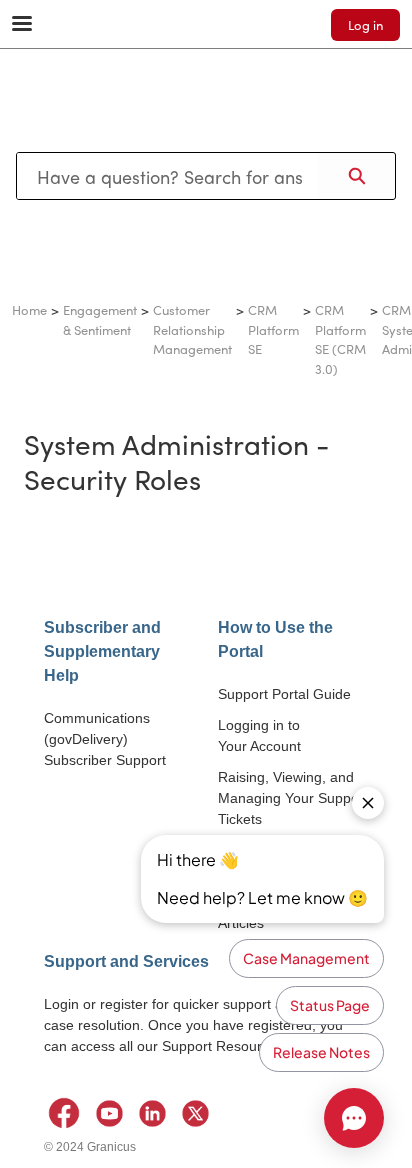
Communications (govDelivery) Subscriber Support (105, 739)
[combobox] (167, 176)
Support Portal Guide (284, 694)
